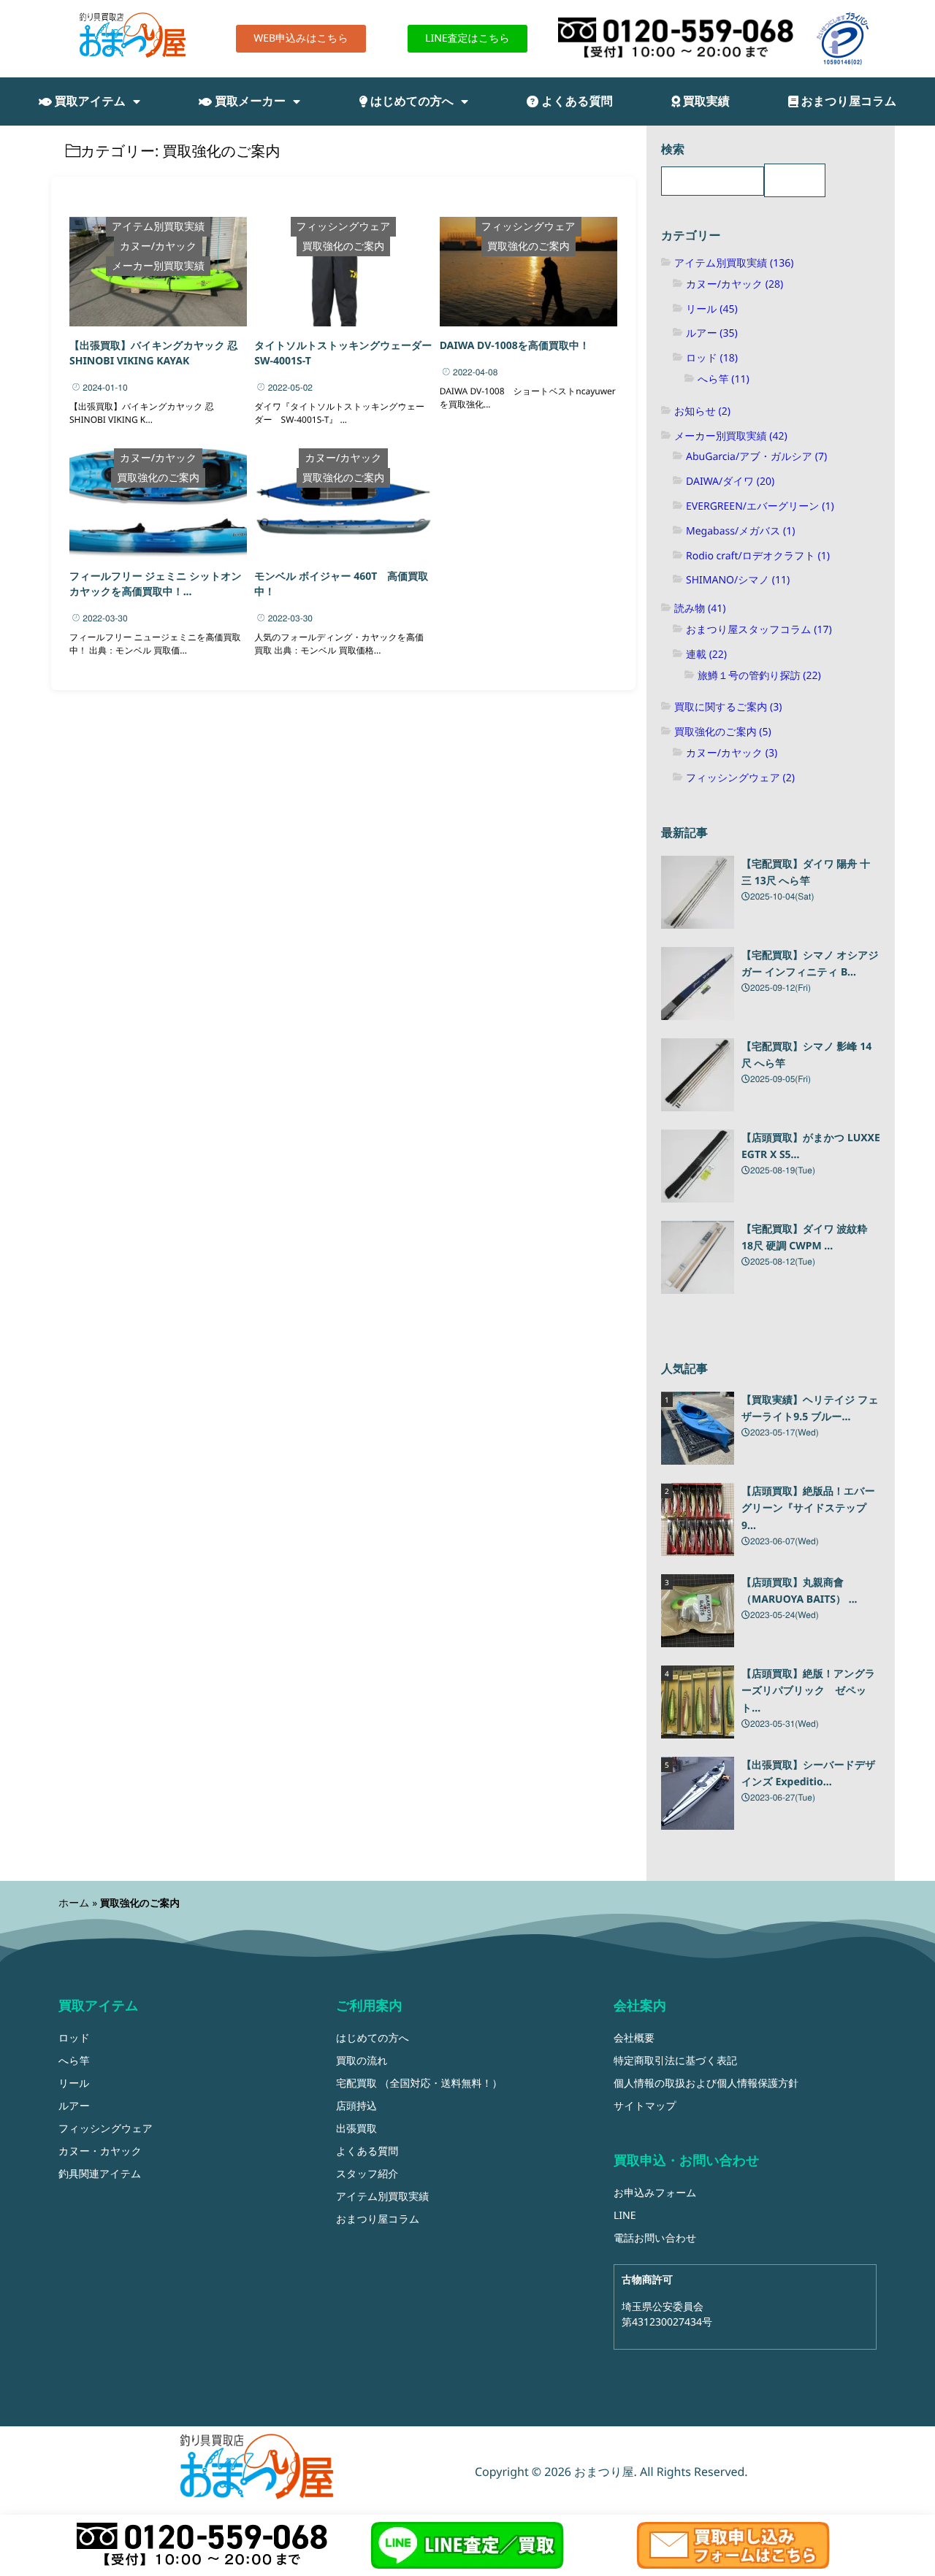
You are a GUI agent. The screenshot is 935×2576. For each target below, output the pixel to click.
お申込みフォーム (655, 2193)
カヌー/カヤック (158, 246)
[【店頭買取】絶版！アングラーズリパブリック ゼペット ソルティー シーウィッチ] (698, 1702)
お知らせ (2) (702, 411)
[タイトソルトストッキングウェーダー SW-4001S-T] (343, 272)
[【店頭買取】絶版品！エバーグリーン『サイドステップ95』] (698, 1519)
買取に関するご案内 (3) (728, 707)
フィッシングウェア (344, 227)
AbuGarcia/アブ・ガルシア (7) (756, 457)
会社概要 (634, 2038)
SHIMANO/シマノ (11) (738, 580)
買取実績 (705, 101)
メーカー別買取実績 (158, 266)
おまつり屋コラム (848, 101)
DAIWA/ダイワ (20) (730, 482)
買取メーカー (249, 101)
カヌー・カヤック (100, 2151)
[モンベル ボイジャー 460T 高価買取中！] (343, 503)
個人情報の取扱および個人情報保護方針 (706, 2084)
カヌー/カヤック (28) (734, 284)
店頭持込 (356, 2106)
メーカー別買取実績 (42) (731, 436)
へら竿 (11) (724, 379)
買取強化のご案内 (344, 246)
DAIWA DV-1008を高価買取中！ (515, 346)
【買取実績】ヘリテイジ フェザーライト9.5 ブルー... (810, 1409)
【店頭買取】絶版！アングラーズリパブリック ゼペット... (808, 1691)
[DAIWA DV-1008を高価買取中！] (528, 272)
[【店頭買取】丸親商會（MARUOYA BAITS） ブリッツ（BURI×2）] (698, 1611)
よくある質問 (575, 101)
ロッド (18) (712, 358)
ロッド (74, 2038)
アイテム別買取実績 (158, 227)
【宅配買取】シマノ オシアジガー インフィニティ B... (810, 964)
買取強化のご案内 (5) (723, 732)
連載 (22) (706, 655)
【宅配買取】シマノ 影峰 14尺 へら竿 (806, 1055)
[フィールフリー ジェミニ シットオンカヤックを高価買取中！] (158, 503)
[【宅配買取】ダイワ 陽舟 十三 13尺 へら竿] (698, 892)
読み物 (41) (700, 609)
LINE (625, 2216)
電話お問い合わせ (655, 2238)
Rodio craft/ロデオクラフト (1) (758, 556)
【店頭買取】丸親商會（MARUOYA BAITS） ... (799, 1591)
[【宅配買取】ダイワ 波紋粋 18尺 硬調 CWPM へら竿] (698, 1257)
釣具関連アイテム (100, 2174)
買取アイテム (89, 101)
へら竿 (74, 2061)
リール (74, 2084)
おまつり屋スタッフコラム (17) (759, 630)
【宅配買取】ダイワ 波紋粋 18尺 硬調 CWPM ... (805, 1238)
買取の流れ (362, 2061)
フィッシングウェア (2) (740, 778)
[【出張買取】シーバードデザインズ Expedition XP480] (698, 1793)
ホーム (74, 1903)
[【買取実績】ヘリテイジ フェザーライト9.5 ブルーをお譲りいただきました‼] (698, 1428)
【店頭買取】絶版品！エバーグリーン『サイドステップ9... (808, 1509)
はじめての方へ (411, 101)
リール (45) (712, 309)
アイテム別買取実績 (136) (734, 263)
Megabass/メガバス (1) (741, 531)
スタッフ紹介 (367, 2174)
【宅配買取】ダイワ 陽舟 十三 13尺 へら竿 (806, 873)
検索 (673, 149)
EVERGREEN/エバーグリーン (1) (760, 506)
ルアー (74, 2106)
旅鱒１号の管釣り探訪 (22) (759, 676)
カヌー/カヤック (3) (732, 753)
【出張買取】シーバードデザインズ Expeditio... (809, 1774)
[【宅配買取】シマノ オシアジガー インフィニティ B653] (698, 984)
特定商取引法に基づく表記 (675, 2061)
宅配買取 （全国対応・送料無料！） (419, 2084)
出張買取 (356, 2129)
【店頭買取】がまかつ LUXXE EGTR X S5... (811, 1147)
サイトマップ (645, 2106)
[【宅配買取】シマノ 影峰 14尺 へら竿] (698, 1075)
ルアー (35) (712, 333)
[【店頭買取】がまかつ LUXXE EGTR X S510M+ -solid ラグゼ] (698, 1166)
